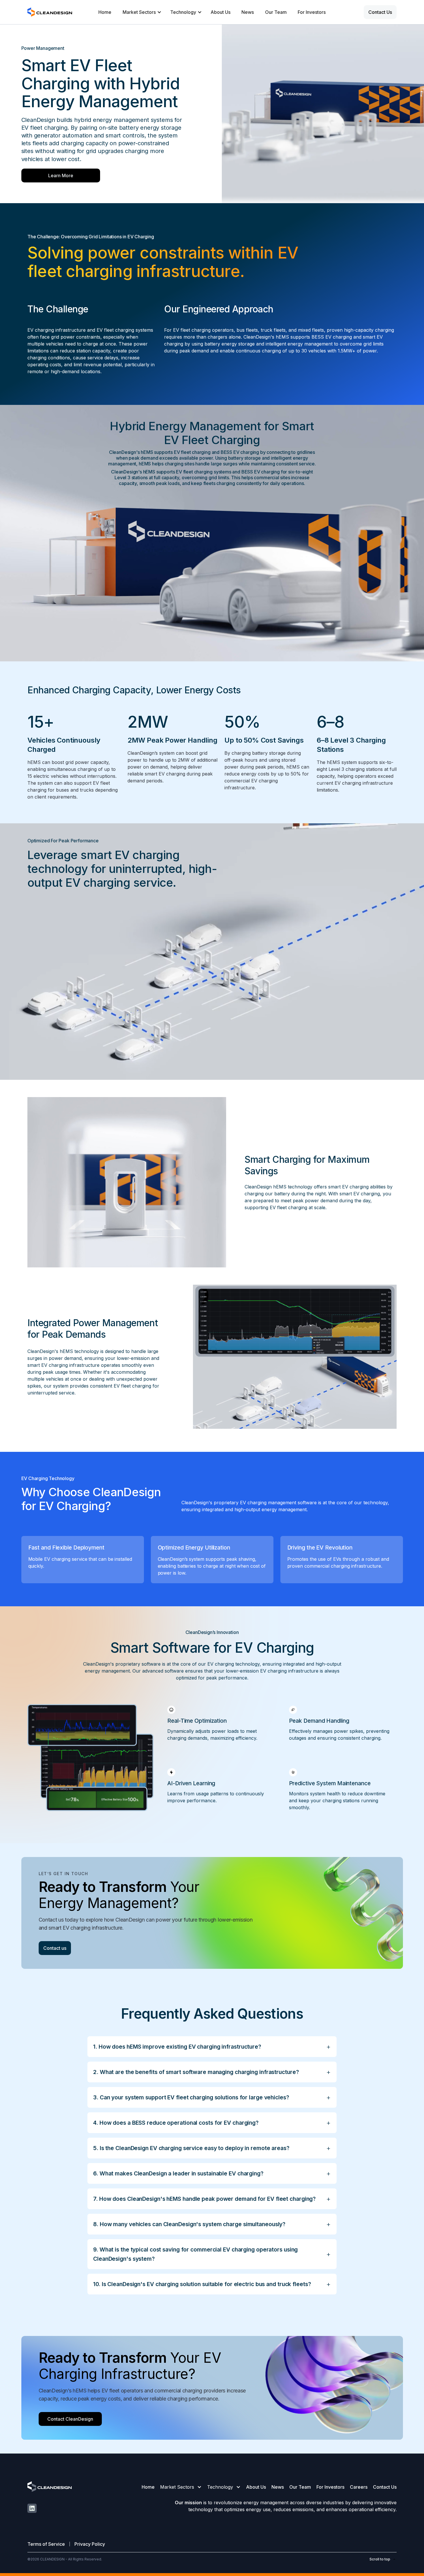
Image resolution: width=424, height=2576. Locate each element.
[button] (141, 12)
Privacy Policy (90, 2544)
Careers (359, 2487)
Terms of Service (46, 2544)
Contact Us (385, 2487)
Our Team (276, 12)
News (248, 12)
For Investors (312, 12)
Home (105, 12)
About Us (221, 12)
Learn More (61, 175)
